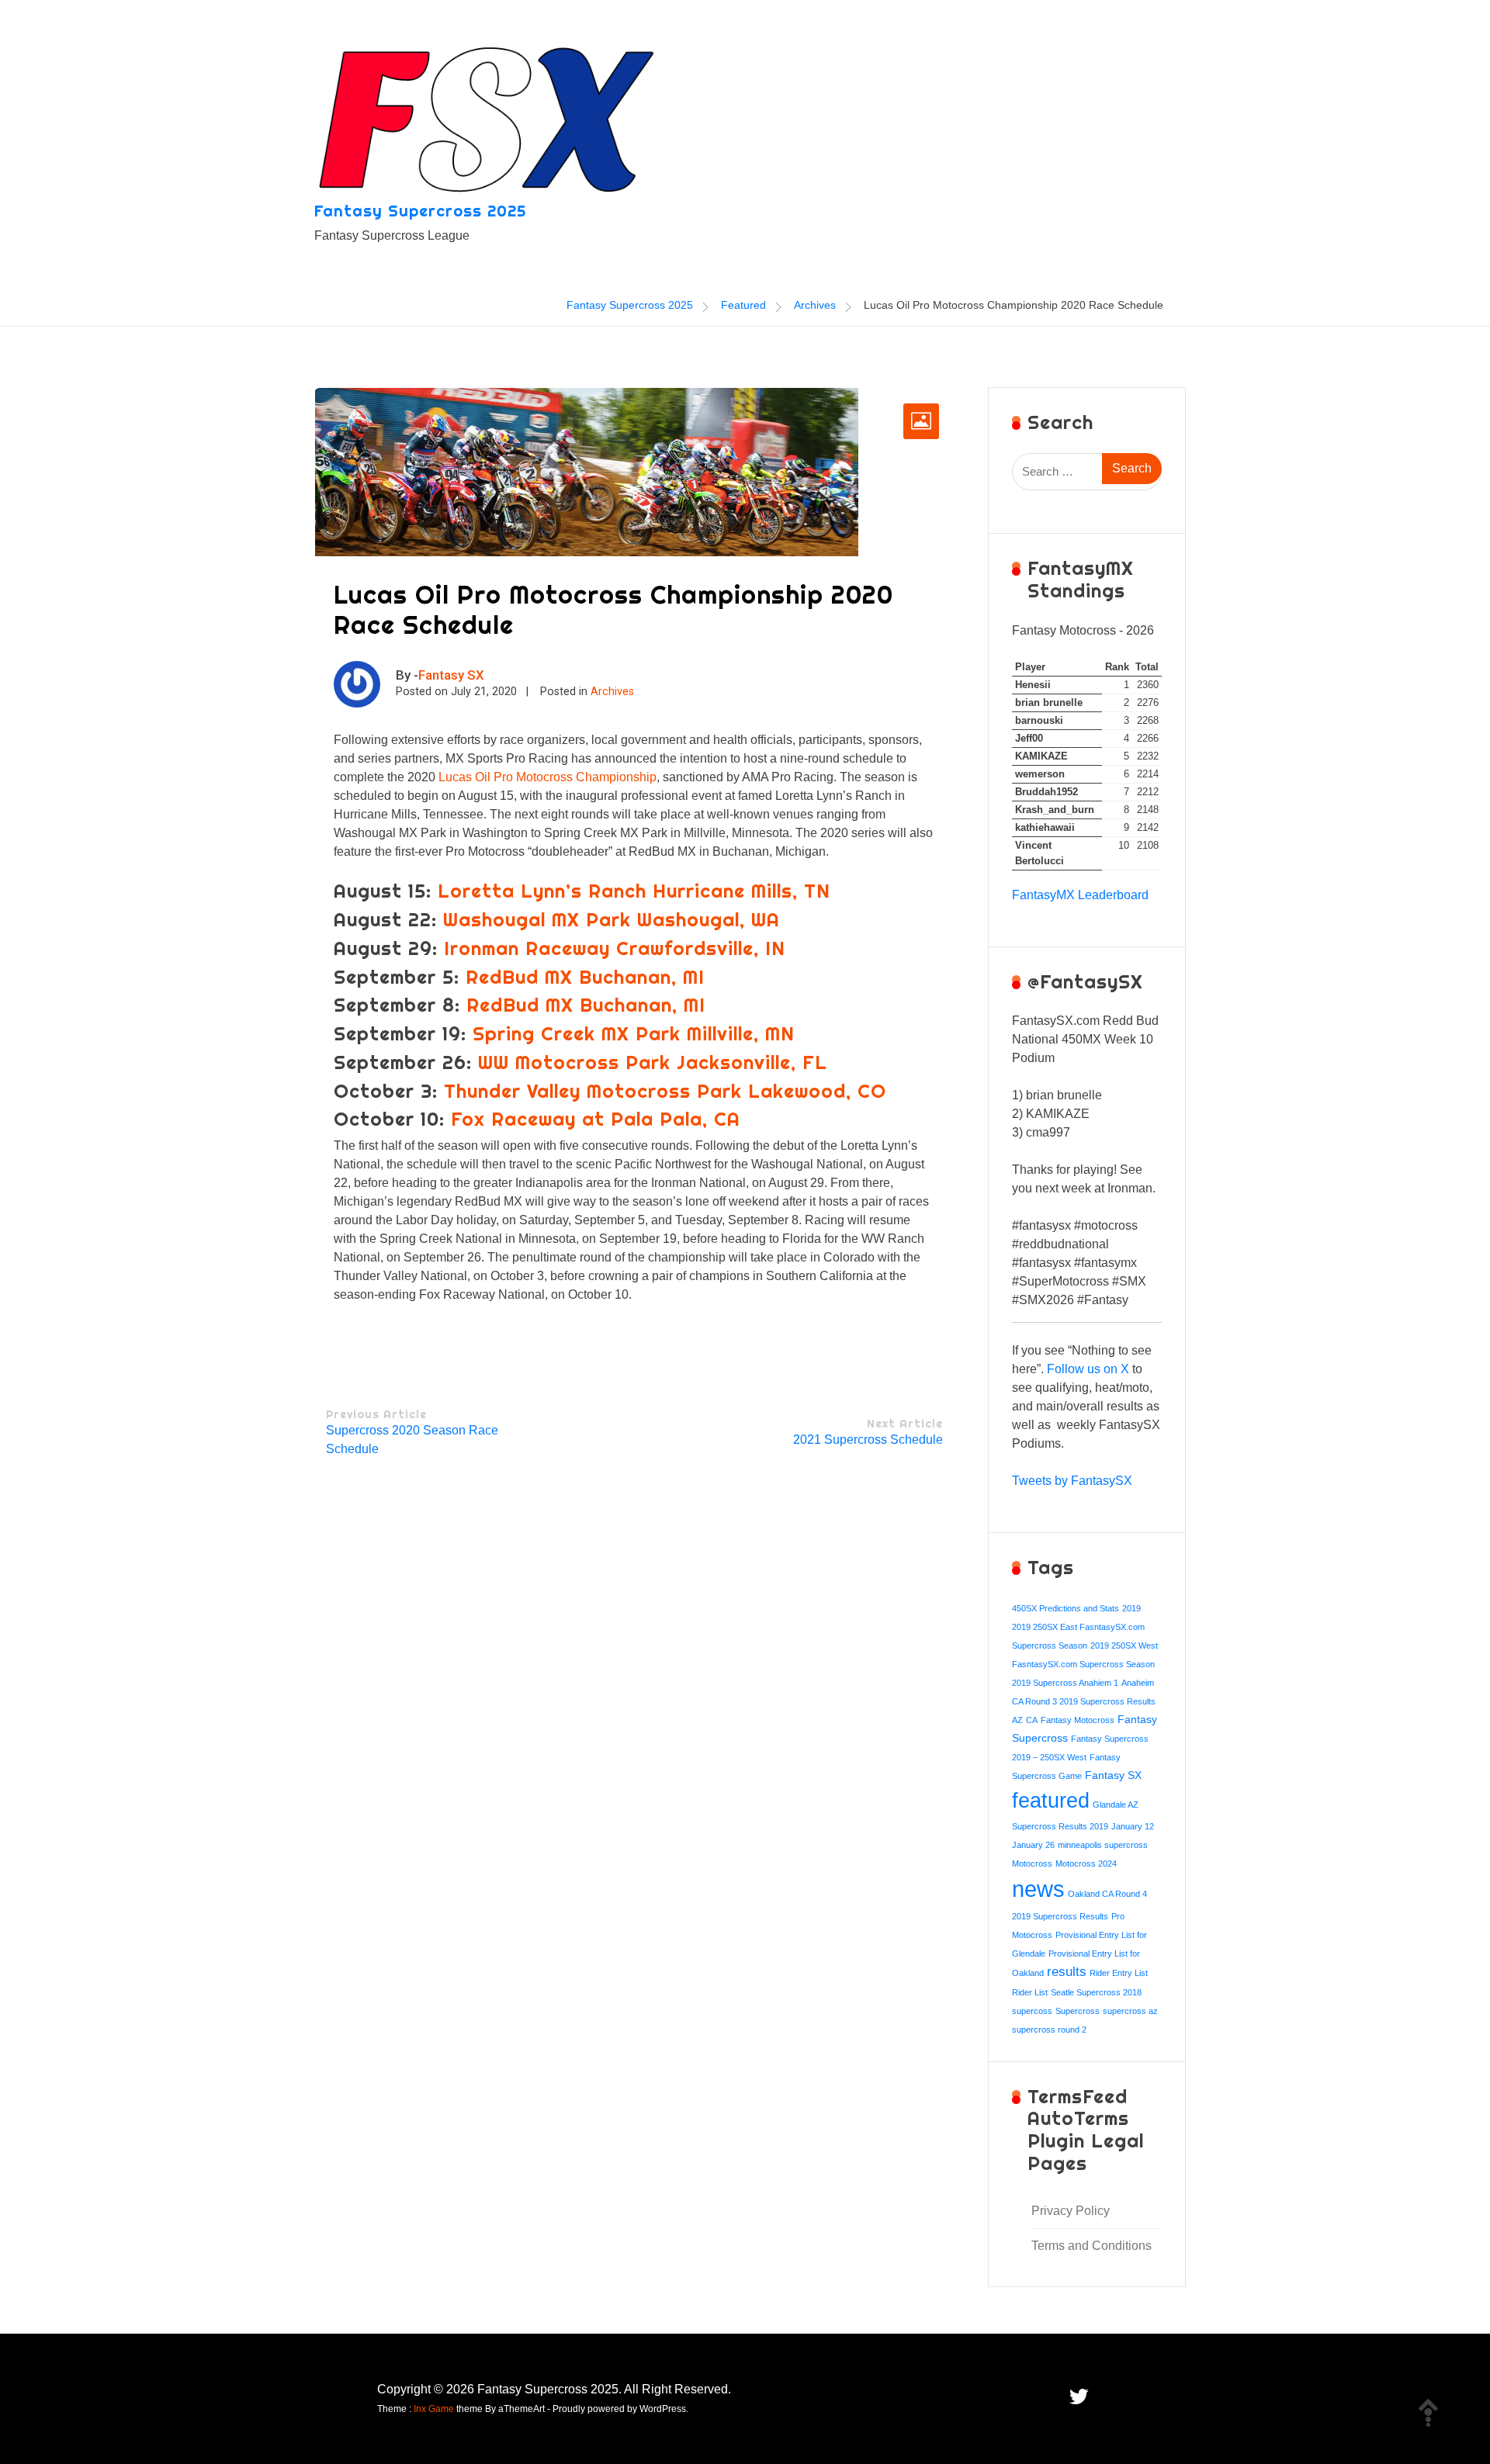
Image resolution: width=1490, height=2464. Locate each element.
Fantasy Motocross (1078, 1720)
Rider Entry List (1119, 1973)
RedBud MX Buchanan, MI (585, 977)
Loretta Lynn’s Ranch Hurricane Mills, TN (634, 891)
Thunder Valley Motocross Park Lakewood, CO (665, 1091)
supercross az (1130, 2011)
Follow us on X (1088, 1369)
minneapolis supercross (1103, 1845)
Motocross (1032, 1864)
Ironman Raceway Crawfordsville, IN (615, 948)
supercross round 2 (1049, 2030)
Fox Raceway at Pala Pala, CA (596, 1119)
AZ (1017, 1720)
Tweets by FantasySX (1072, 1481)
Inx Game (434, 2409)
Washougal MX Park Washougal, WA (612, 919)
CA (1032, 1720)
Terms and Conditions (1092, 2246)
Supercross (1078, 2011)
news (1038, 1889)
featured (1051, 1800)
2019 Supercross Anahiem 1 (1065, 1683)
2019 (1131, 1608)
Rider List (1030, 1992)
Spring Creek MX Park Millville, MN (634, 1033)
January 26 (1033, 1845)
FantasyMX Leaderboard (1080, 895)
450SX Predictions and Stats (1066, 1608)
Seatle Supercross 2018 (1096, 1992)
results (1067, 1972)
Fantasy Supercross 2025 (420, 211)
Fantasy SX (451, 675)
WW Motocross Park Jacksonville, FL (653, 1062)
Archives (612, 692)
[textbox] (1087, 1161)
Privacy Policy (1071, 2211)
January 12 (1133, 1826)
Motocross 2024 (1086, 1864)
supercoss (1032, 2011)
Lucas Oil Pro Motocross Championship (547, 777)
